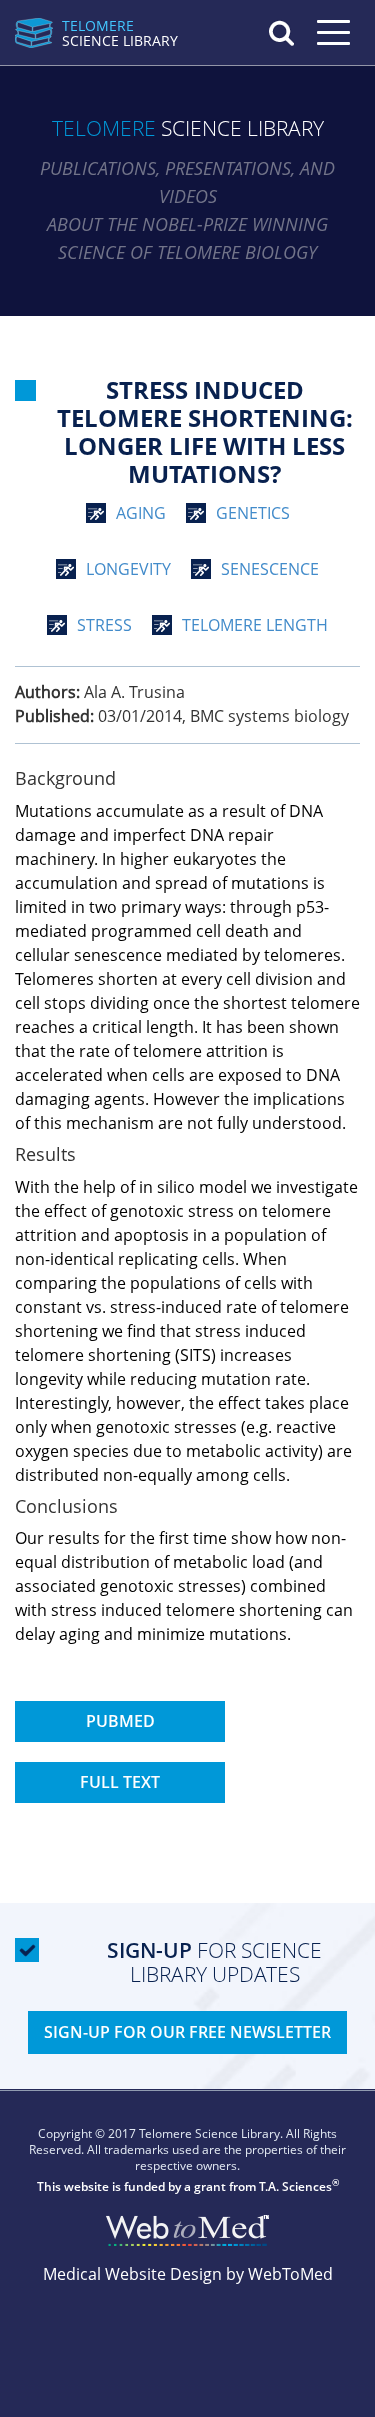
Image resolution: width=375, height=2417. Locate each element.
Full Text (120, 1782)
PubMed (120, 1721)
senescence (270, 569)
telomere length (255, 625)
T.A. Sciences (295, 2186)
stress (104, 625)
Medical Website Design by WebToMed (188, 2274)
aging (141, 513)
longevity (128, 569)
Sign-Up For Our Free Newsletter (187, 2032)
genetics (253, 513)
